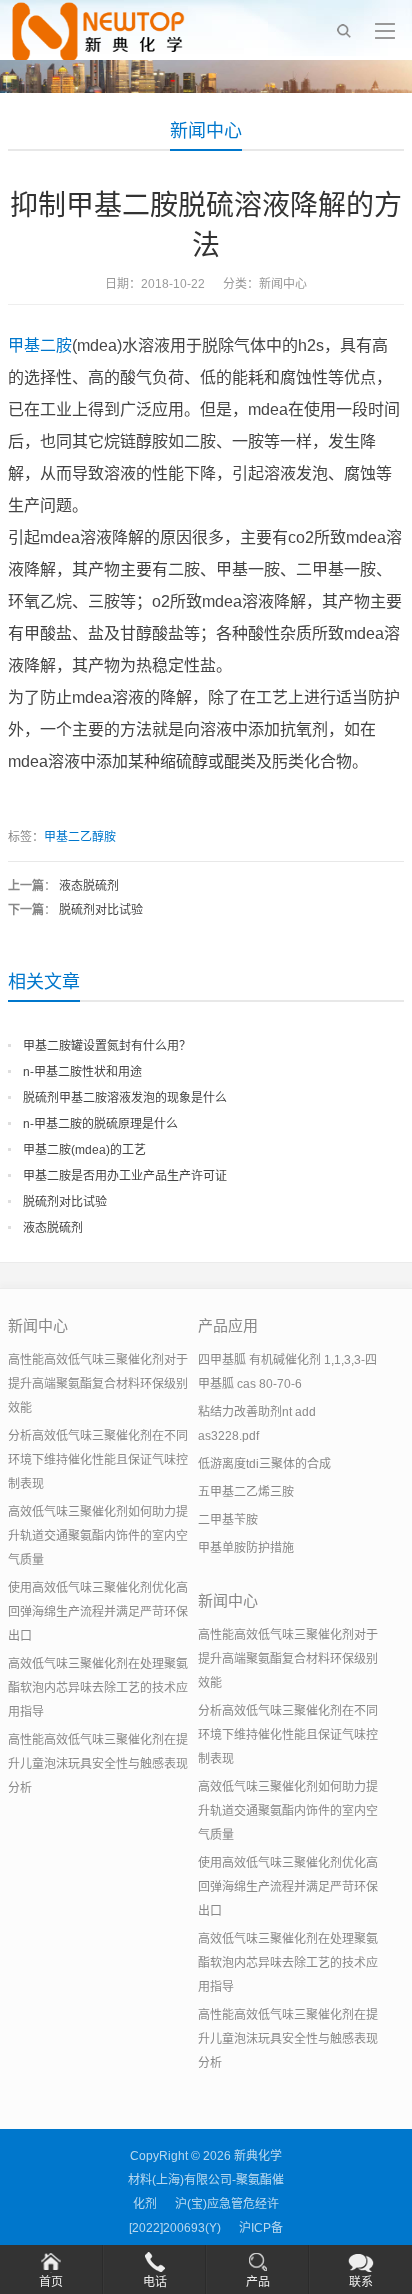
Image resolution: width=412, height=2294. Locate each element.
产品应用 (228, 1325)
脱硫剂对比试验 (101, 910)
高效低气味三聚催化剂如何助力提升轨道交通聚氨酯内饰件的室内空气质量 (98, 1536)
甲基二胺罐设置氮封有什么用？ (107, 1046)
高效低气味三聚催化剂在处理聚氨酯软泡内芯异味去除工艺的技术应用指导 (98, 1688)
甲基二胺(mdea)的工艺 (84, 1150)
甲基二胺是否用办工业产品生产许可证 (125, 1176)
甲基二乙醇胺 (80, 837)
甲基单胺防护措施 (246, 1548)
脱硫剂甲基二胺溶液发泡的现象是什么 (125, 1098)
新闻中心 (206, 131)
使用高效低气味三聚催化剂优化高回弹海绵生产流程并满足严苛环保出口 (98, 1612)
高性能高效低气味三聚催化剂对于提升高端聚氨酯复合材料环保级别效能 (98, 1384)
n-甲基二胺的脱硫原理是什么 (100, 1124)
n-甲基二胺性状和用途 (82, 1072)
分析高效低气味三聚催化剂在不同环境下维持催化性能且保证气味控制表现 (98, 1460)
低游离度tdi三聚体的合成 (264, 1464)
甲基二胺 (40, 345)
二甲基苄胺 (228, 1520)
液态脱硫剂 (89, 886)
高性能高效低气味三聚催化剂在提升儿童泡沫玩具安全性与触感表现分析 (98, 1764)
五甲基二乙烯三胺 (246, 1492)
